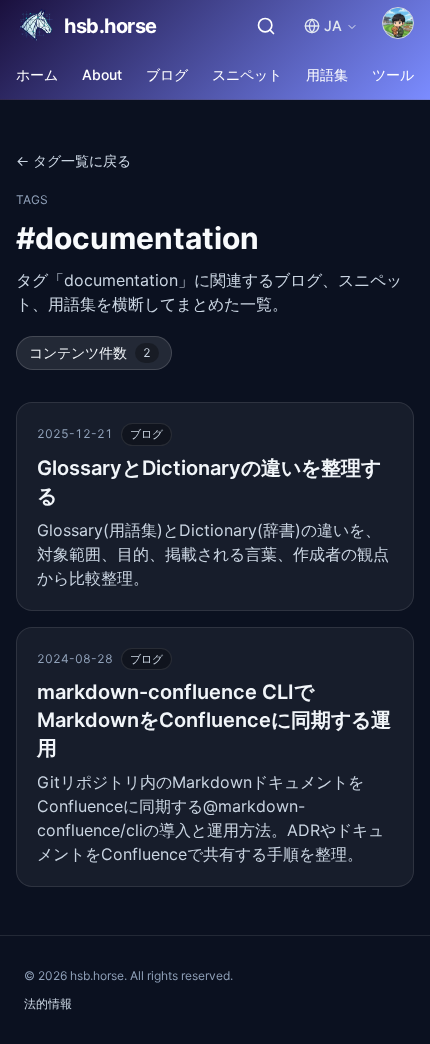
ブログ (167, 74)
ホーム (37, 74)
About (102, 74)
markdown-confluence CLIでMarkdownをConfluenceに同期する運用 (214, 720)
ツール (393, 74)
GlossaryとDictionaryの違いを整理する (209, 482)
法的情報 (48, 1003)
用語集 (327, 74)
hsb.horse (110, 26)
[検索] (266, 26)
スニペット (247, 74)
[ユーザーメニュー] (398, 23)
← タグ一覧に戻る (73, 160)
